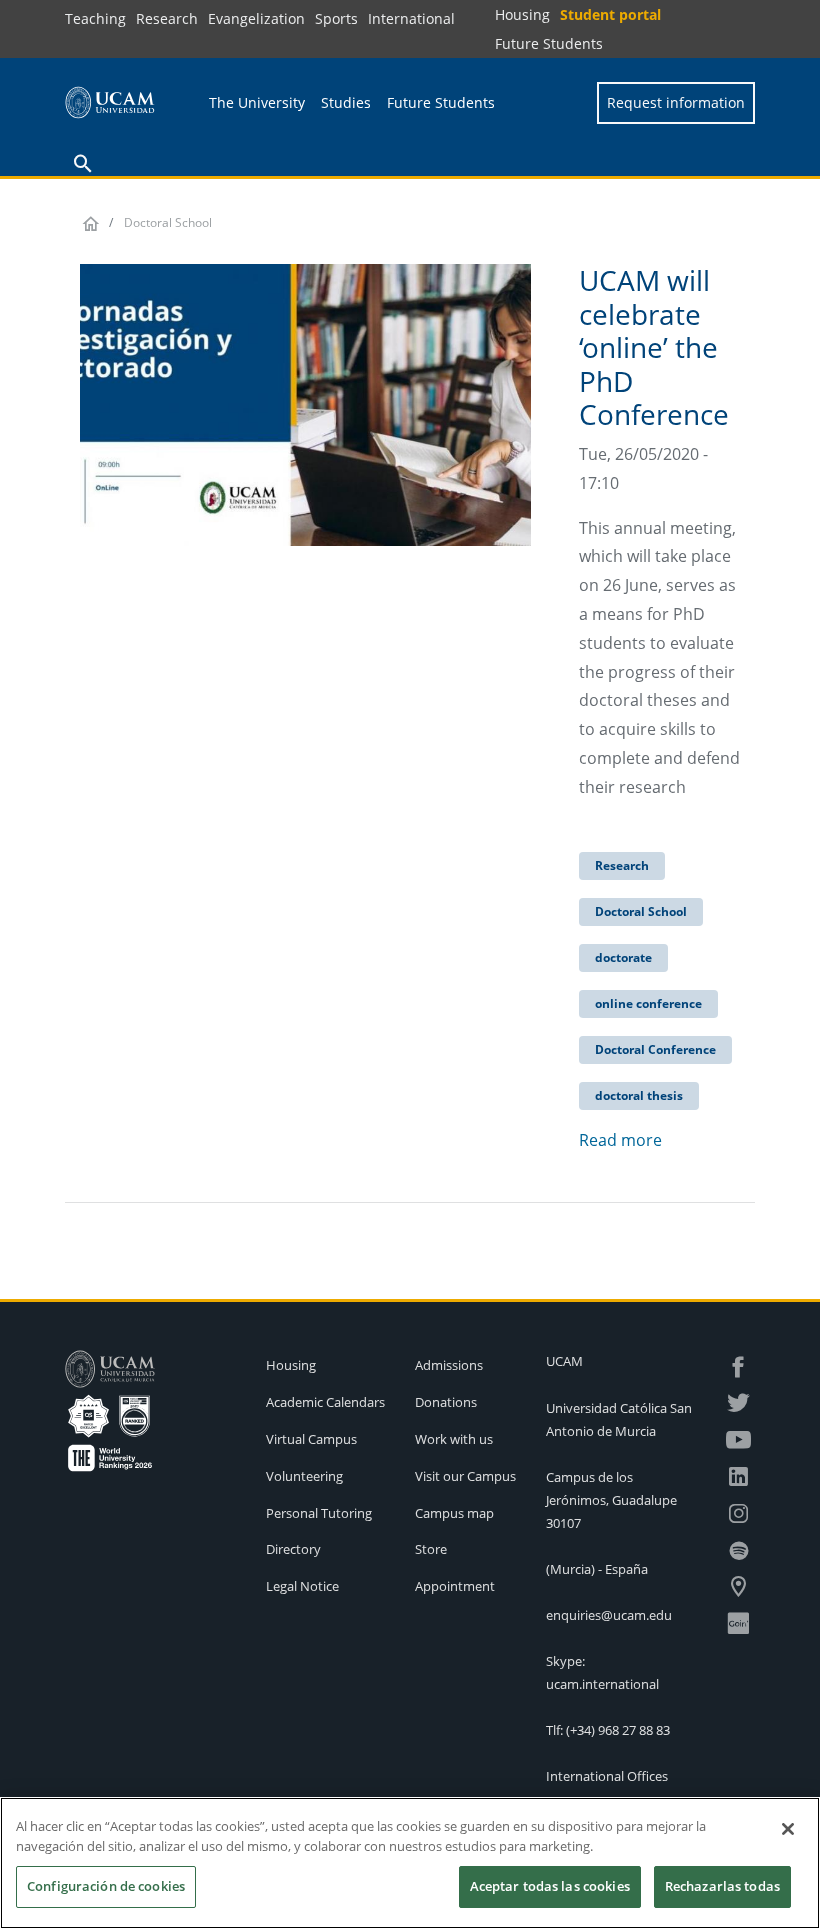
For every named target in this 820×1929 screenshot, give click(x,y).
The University (257, 102)
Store (431, 1549)
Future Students (549, 43)
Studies (346, 102)
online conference (648, 1003)
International (411, 18)
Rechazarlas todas (722, 1886)
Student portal (610, 14)
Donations (446, 1402)
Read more (620, 1140)
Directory (293, 1549)
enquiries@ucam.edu (609, 1615)
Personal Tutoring (319, 1513)
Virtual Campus (311, 1439)
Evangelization (256, 18)
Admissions (449, 1365)
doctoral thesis (639, 1095)
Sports (336, 18)
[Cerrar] (788, 1829)
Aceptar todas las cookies (550, 1886)
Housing (522, 14)
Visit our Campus (465, 1476)
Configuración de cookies (106, 1886)
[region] (410, 1863)
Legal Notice (302, 1586)
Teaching (95, 18)
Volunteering (304, 1476)
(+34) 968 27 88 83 (618, 1730)
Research (167, 18)
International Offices (607, 1776)
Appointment (455, 1586)
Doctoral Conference (655, 1049)
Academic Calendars (325, 1402)
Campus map (454, 1513)
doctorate (623, 957)
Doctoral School (641, 911)
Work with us (454, 1439)
